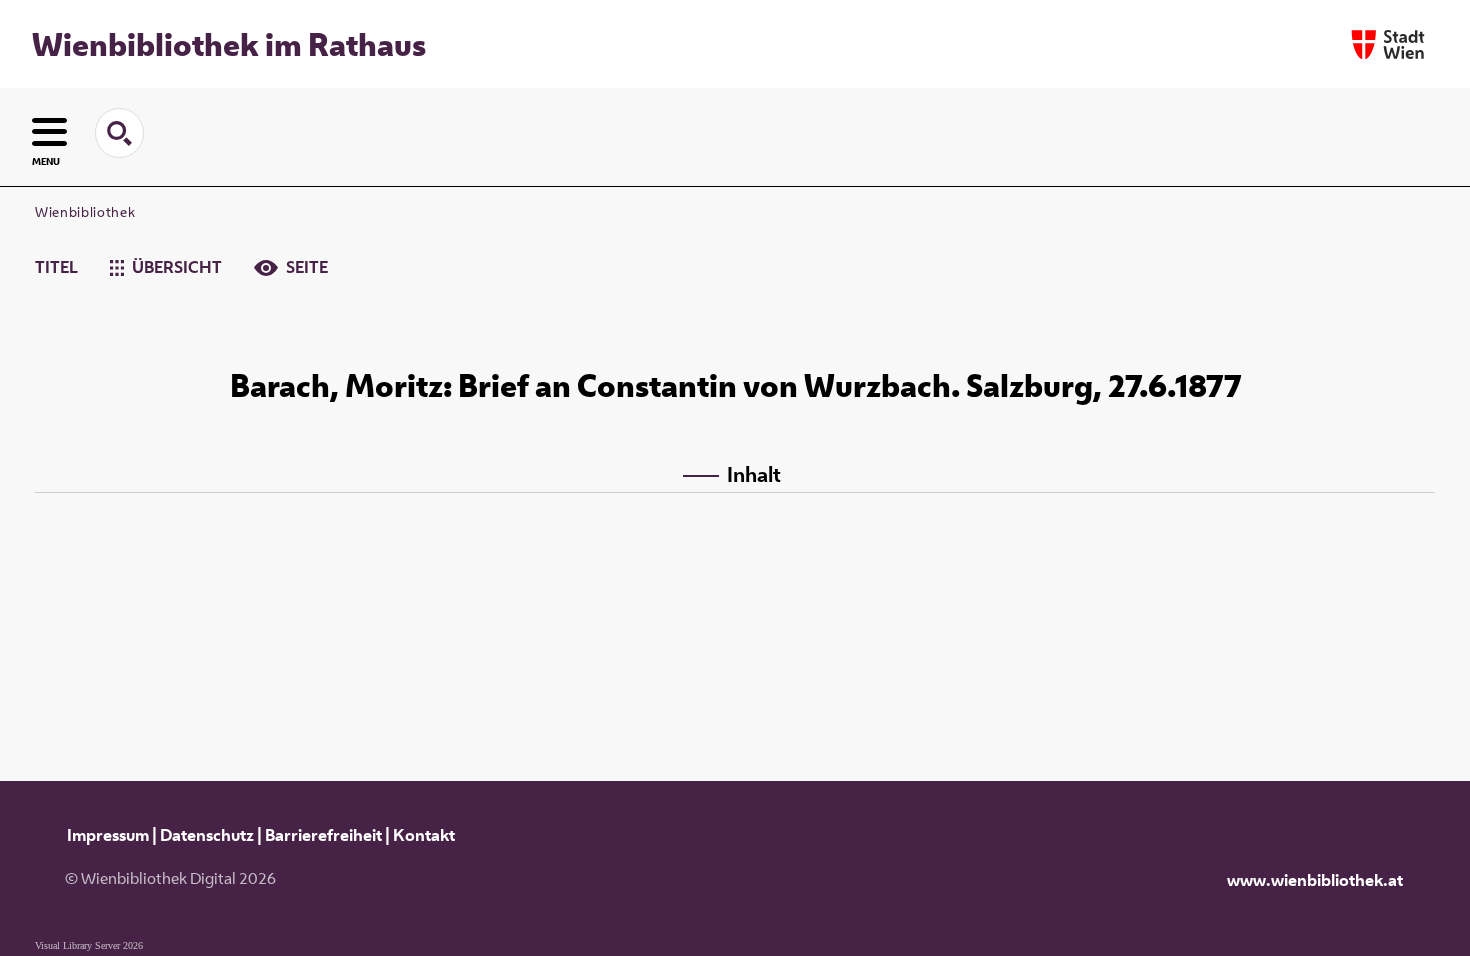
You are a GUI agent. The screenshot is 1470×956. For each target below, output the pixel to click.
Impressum (108, 835)
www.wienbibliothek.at (1315, 880)
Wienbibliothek (85, 212)
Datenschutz (207, 835)
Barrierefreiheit (323, 835)
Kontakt (424, 835)
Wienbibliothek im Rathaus (229, 44)
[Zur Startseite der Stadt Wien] (1388, 44)
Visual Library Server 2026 (89, 945)
